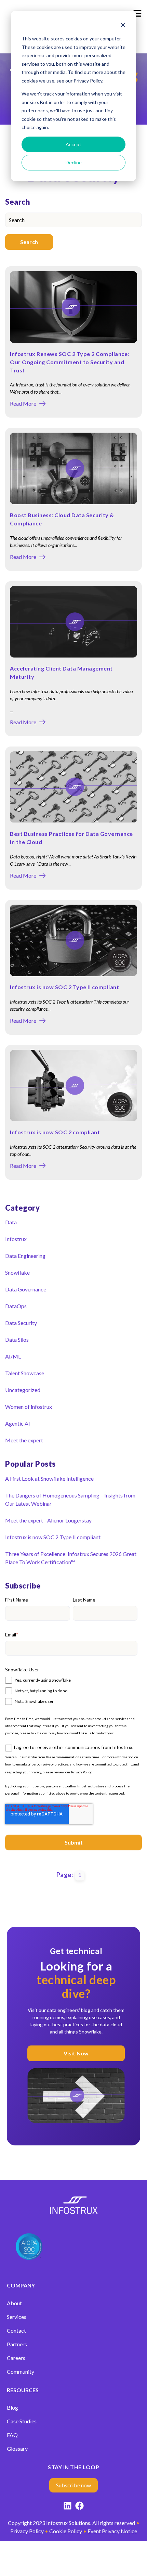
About (14, 2303)
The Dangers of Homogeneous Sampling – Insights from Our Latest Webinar (70, 1499)
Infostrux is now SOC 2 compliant (55, 1132)
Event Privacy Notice (112, 2531)
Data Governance (26, 1289)
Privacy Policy (81, 1772)
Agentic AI (18, 1423)
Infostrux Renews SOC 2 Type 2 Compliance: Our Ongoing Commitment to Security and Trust (70, 362)
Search (29, 242)
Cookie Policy (66, 2531)
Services (17, 2317)
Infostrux (16, 1239)
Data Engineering (25, 1256)
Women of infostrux (29, 1407)
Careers (16, 2358)
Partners (17, 2344)
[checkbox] (71, 1690)
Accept (73, 144)
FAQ (12, 2435)
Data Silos (17, 1340)
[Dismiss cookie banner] (123, 26)
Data (11, 1222)
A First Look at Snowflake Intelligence (49, 1478)
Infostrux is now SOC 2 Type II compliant (64, 987)
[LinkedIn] (68, 2507)
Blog (12, 2407)
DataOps (16, 1306)
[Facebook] (79, 2507)
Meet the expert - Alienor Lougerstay (48, 1520)
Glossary (17, 2449)
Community (21, 2371)
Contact (16, 2330)
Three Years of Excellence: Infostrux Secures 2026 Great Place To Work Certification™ (71, 1558)
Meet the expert (24, 1440)
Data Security (21, 1323)
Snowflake (17, 1272)
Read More (23, 404)
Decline (74, 162)
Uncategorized (23, 1390)
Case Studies (22, 2421)
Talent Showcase (25, 1373)
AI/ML (13, 1356)
